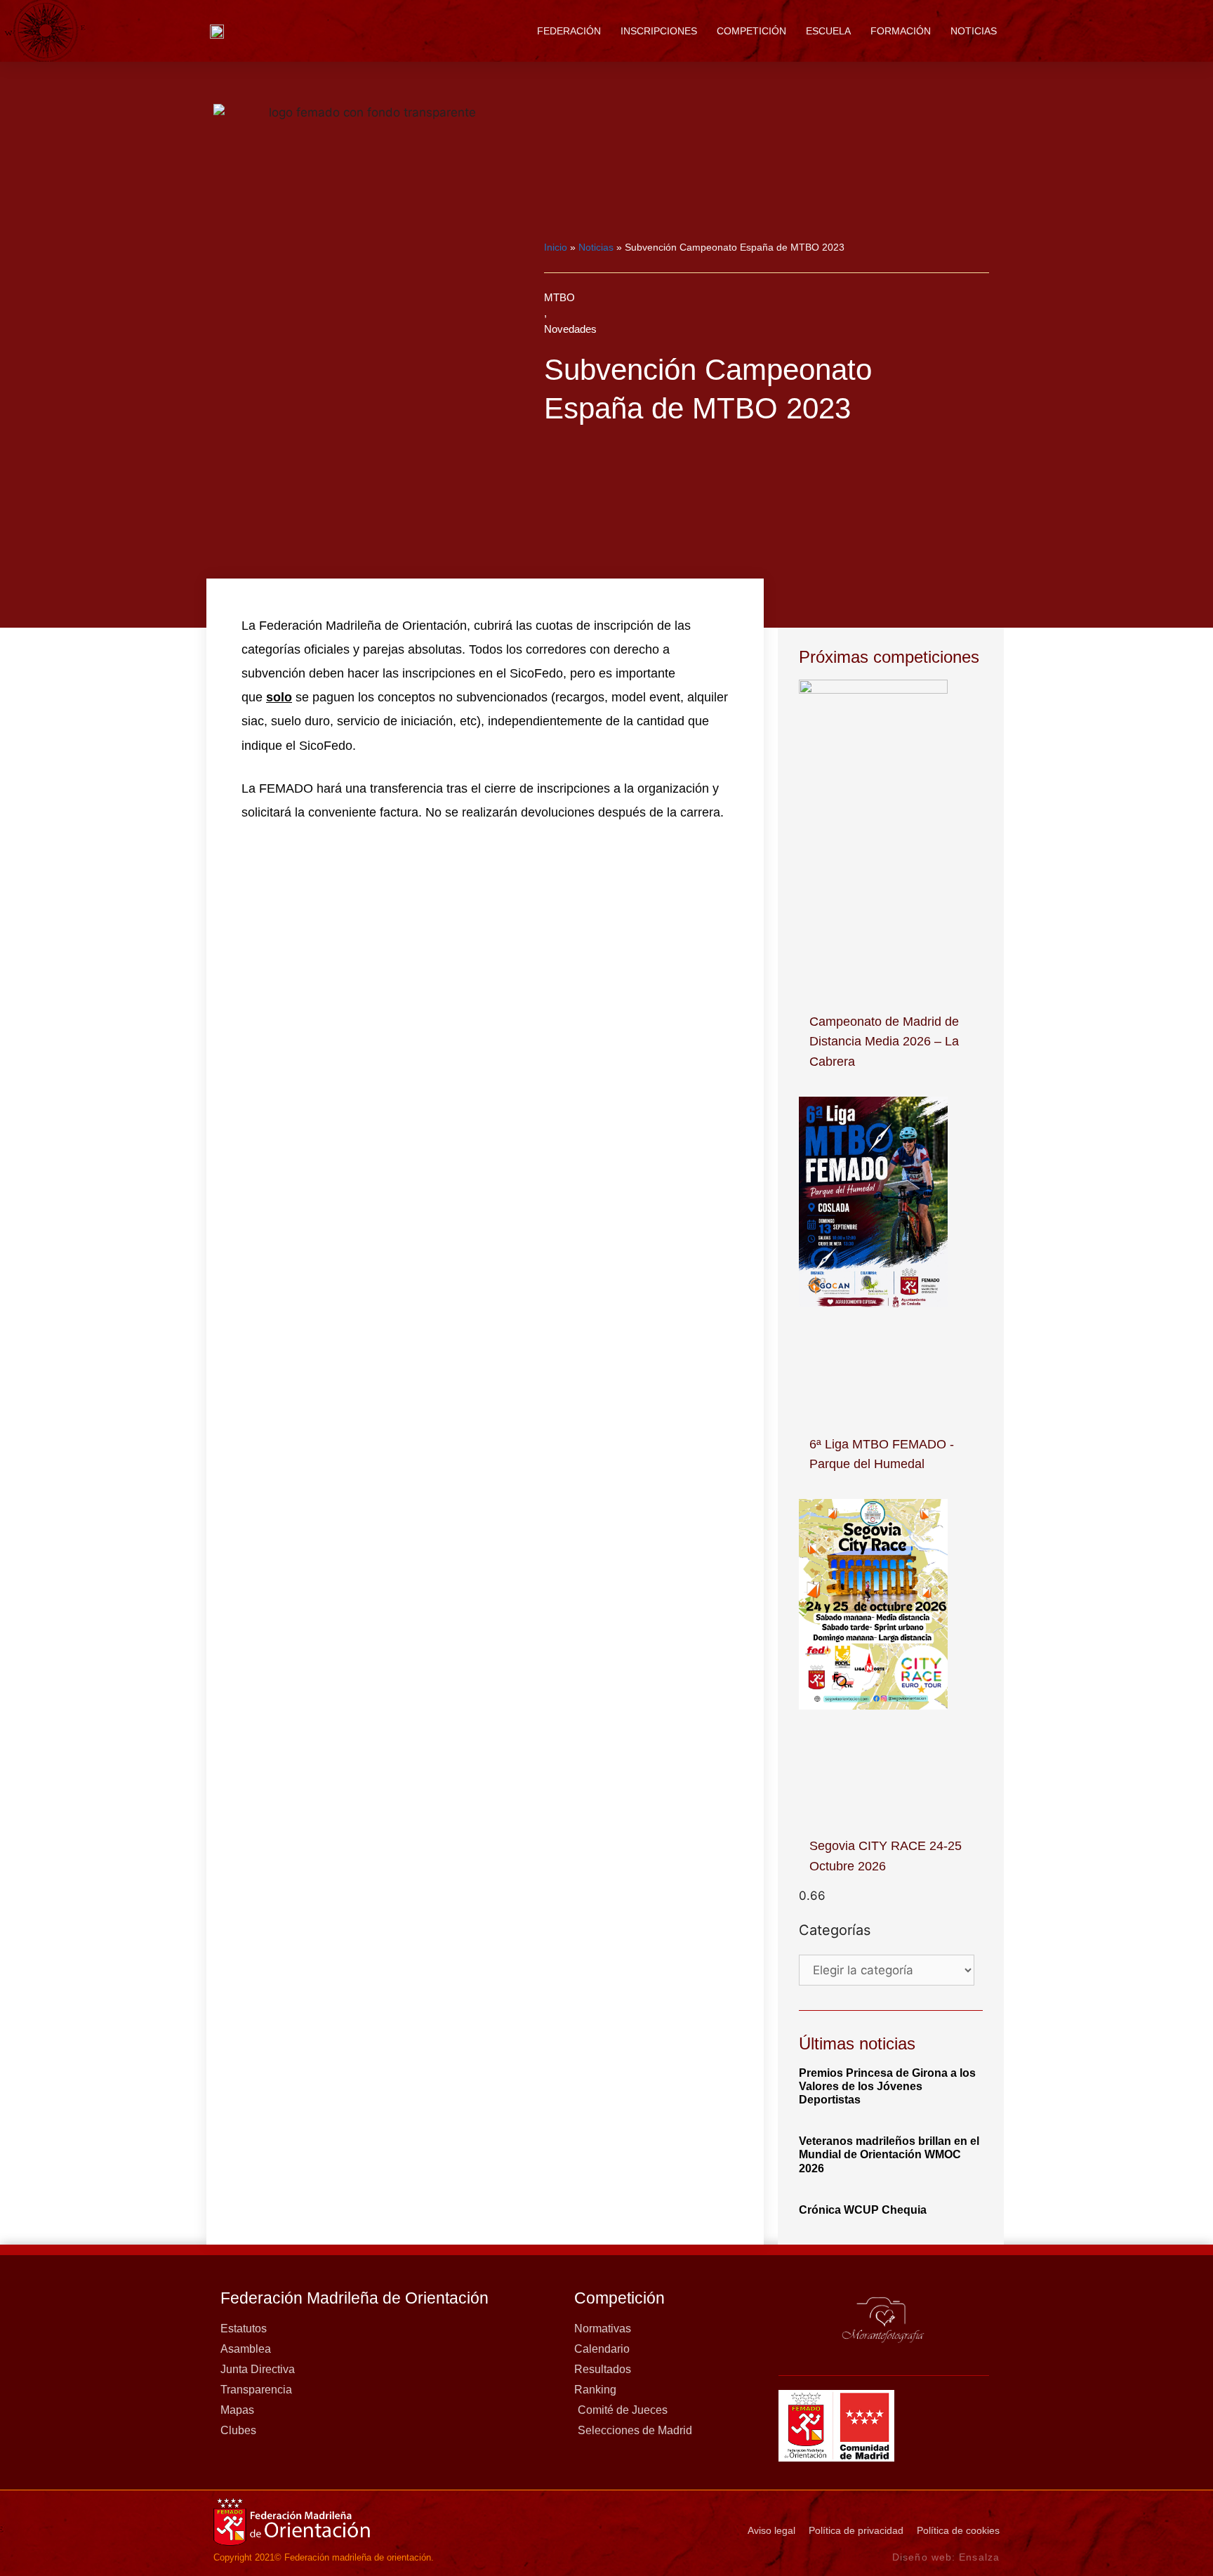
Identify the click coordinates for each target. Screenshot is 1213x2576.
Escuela (828, 31)
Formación (901, 31)
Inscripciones (659, 31)
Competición (751, 31)
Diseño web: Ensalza (946, 2557)
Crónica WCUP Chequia (863, 2210)
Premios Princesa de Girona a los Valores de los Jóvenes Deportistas (887, 2086)
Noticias (974, 31)
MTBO (559, 297)
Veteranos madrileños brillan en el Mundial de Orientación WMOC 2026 (889, 2154)
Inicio (556, 247)
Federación (569, 31)
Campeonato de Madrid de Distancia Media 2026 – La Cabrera (884, 1042)
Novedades (570, 329)
